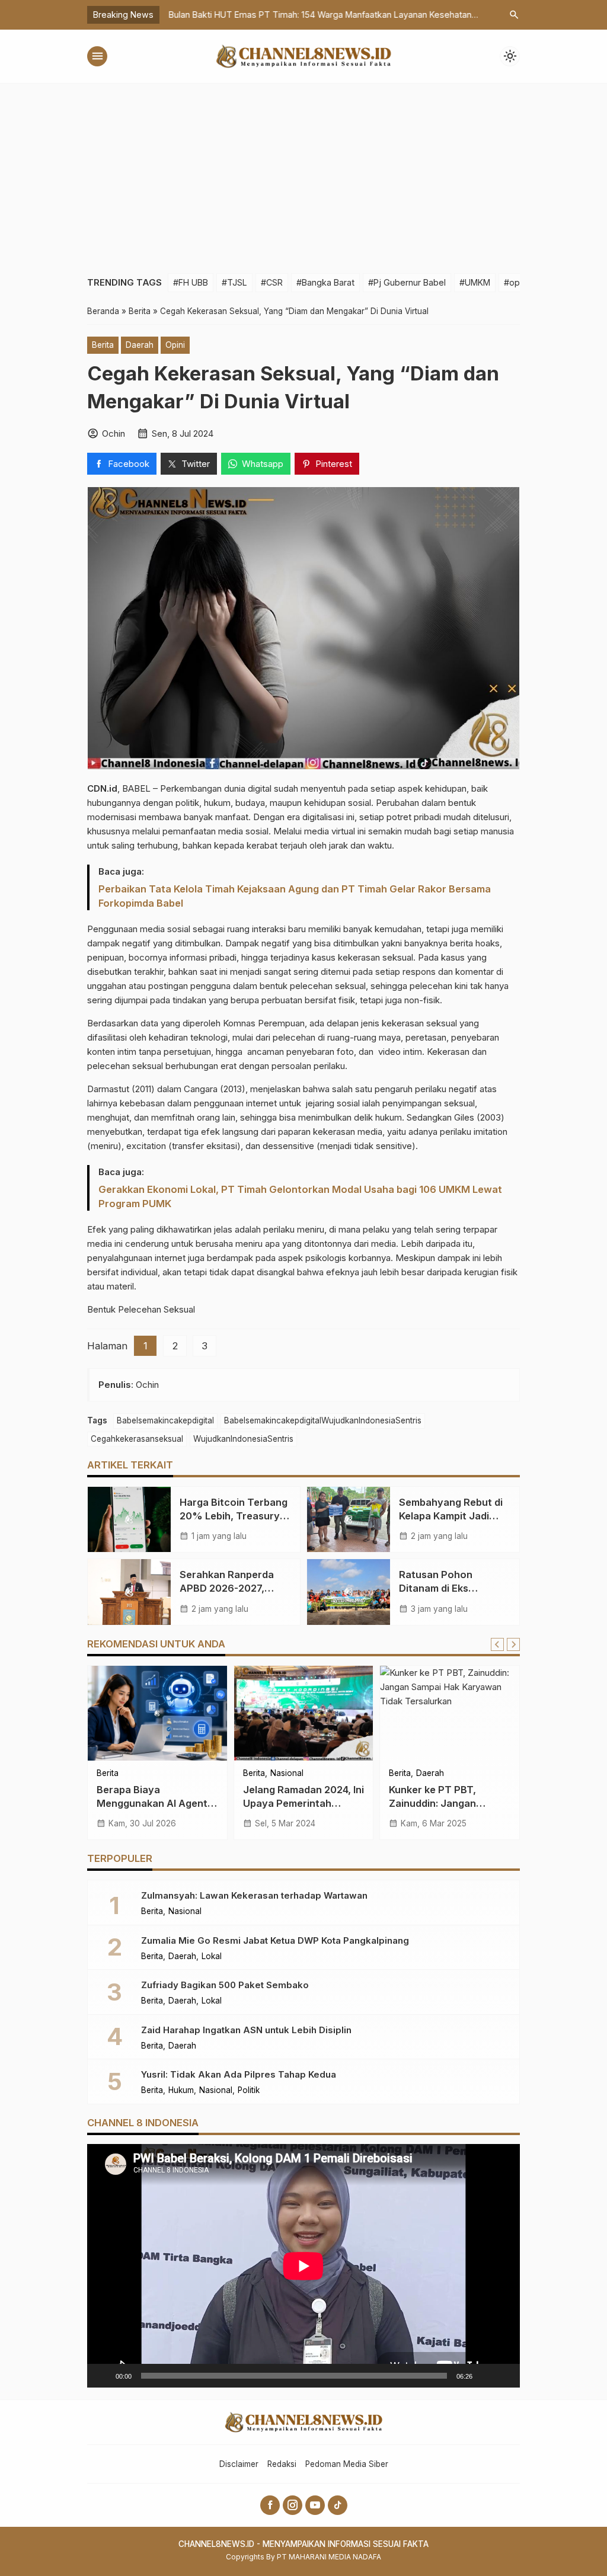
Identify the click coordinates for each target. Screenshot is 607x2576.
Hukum (181, 2091)
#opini (516, 282)
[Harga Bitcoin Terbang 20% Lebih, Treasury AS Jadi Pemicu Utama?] (129, 1519)
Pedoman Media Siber (347, 2464)
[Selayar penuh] (504, 2376)
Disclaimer (239, 2464)
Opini (175, 345)
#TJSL (234, 282)
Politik (249, 2091)
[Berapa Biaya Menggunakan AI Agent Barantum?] (157, 1713)
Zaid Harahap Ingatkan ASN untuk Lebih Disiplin (246, 2030)
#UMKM (475, 282)
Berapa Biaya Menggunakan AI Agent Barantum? (152, 1803)
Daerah (140, 345)
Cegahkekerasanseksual (137, 1439)
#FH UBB (191, 282)
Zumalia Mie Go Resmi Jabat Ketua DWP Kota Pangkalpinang (275, 1940)
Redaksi (282, 2464)
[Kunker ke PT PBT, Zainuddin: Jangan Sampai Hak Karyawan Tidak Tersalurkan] (450, 1713)
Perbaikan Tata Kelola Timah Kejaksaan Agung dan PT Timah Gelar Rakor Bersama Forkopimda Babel (295, 896)
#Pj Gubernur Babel (407, 282)
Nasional (287, 1774)
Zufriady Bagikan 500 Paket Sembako (225, 1985)
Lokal (212, 1957)
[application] (303, 2266)
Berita (103, 345)
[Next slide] (513, 1644)
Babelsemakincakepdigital (165, 1420)
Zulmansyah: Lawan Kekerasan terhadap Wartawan (254, 1895)
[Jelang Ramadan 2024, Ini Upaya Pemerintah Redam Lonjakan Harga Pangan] (304, 1713)
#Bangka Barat (325, 282)
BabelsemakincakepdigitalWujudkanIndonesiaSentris (323, 1420)
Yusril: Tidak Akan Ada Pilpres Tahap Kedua (239, 2074)
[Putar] (103, 2376)
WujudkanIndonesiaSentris (243, 1439)
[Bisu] (485, 2376)
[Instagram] (293, 2505)
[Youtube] (315, 2505)
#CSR (272, 282)
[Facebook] (270, 2505)
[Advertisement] (303, 172)
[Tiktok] (338, 2505)
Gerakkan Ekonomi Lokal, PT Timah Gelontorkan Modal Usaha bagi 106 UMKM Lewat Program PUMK (300, 1196)
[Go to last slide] (497, 1644)
